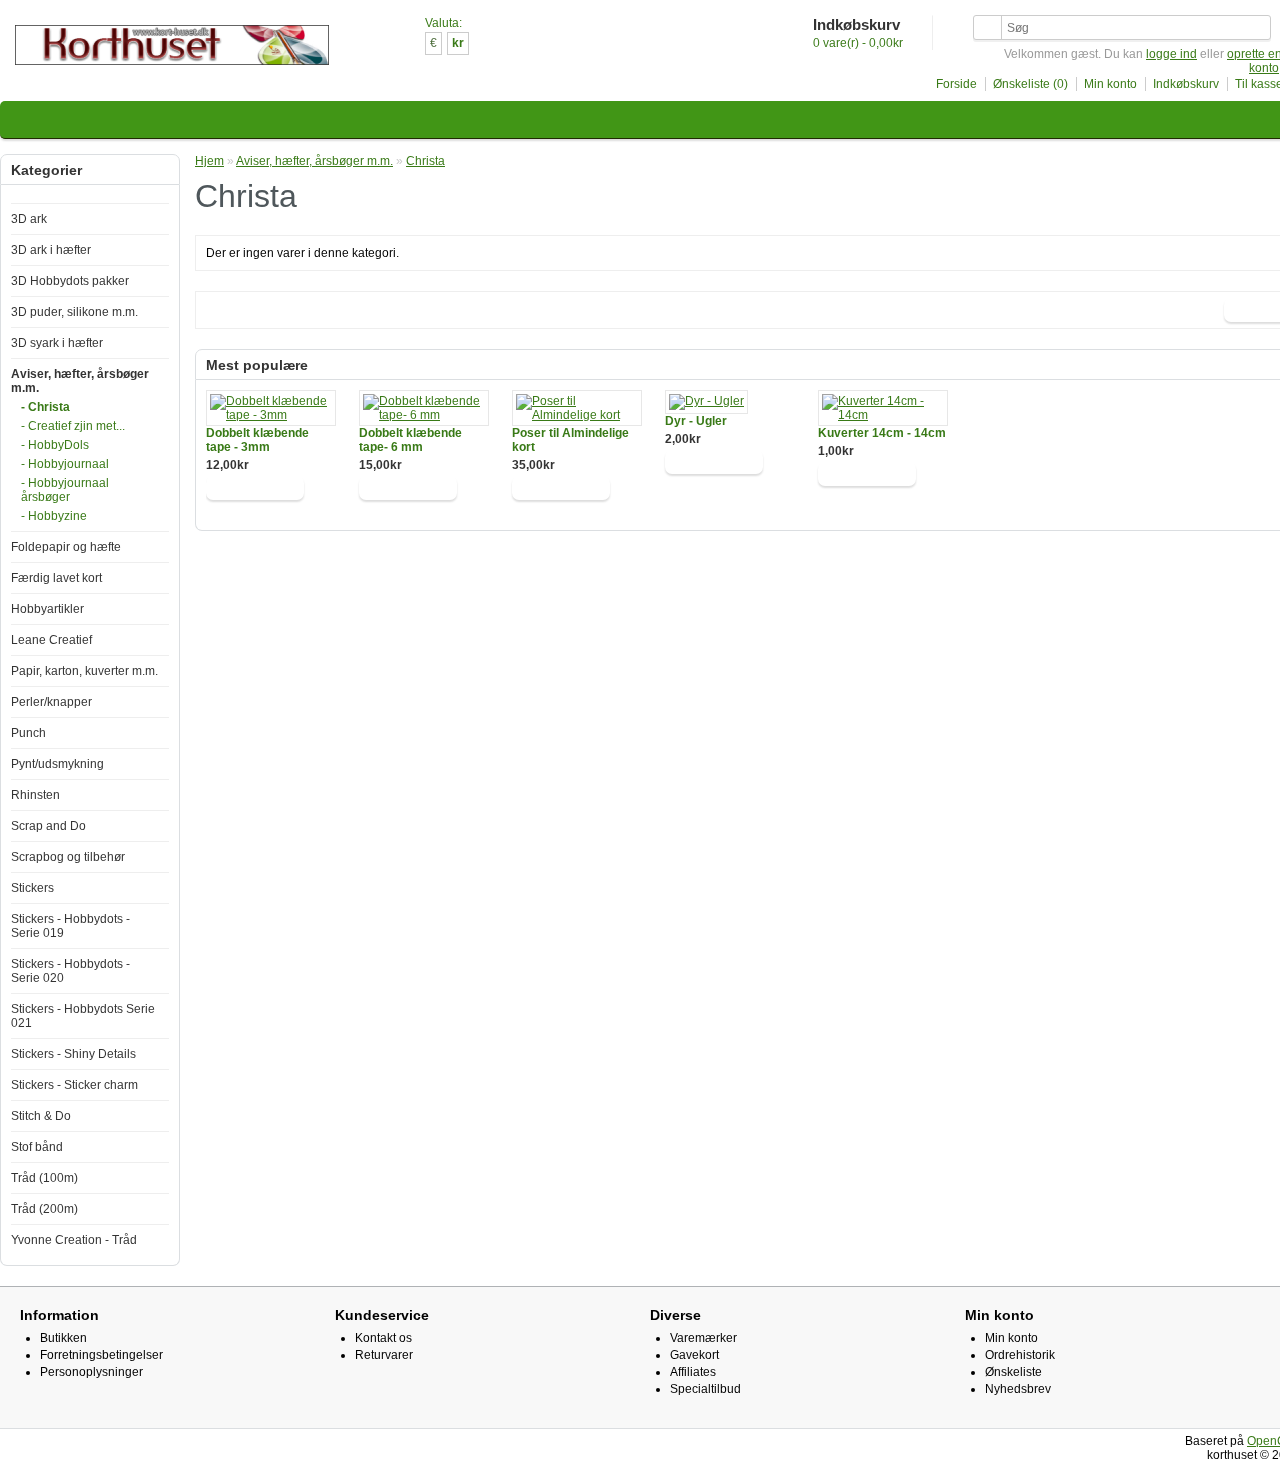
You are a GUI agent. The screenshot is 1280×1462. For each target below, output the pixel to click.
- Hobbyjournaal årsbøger (65, 490)
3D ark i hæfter (51, 250)
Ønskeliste (1013, 1372)
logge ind (1171, 54)
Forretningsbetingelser (101, 1355)
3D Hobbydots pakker (70, 281)
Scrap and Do (48, 826)
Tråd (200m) (44, 1209)
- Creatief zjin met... (73, 426)
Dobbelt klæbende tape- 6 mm (410, 440)
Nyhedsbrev (1018, 1389)
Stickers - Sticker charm (74, 1085)
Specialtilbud (705, 1389)
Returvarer (384, 1355)
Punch (28, 733)
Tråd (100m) (44, 1178)
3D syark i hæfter (57, 343)
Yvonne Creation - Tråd (74, 1240)
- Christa (45, 407)
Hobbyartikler (47, 609)
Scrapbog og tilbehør (68, 857)
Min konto (1110, 84)
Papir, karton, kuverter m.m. (84, 671)
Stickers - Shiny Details (73, 1054)
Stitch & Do (41, 1116)
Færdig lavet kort (56, 578)
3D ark (29, 219)
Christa (425, 161)
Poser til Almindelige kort (570, 440)
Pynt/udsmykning (57, 764)
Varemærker (703, 1338)
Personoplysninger (91, 1372)
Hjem (209, 161)
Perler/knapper (51, 702)
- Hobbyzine (54, 516)
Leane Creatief (51, 640)
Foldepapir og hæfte (66, 547)
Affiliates (693, 1372)
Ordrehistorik (1020, 1355)
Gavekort (694, 1355)
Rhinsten (35, 795)
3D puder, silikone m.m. (74, 312)
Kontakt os (383, 1338)
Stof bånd (37, 1147)
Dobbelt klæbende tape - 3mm (257, 440)
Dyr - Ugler (696, 421)
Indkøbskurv (1186, 84)
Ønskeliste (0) (1030, 84)
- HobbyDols (55, 445)
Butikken (63, 1338)
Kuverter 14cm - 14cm (882, 433)
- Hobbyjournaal (65, 464)
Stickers (32, 888)
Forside (956, 84)
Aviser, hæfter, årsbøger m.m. (314, 161)
